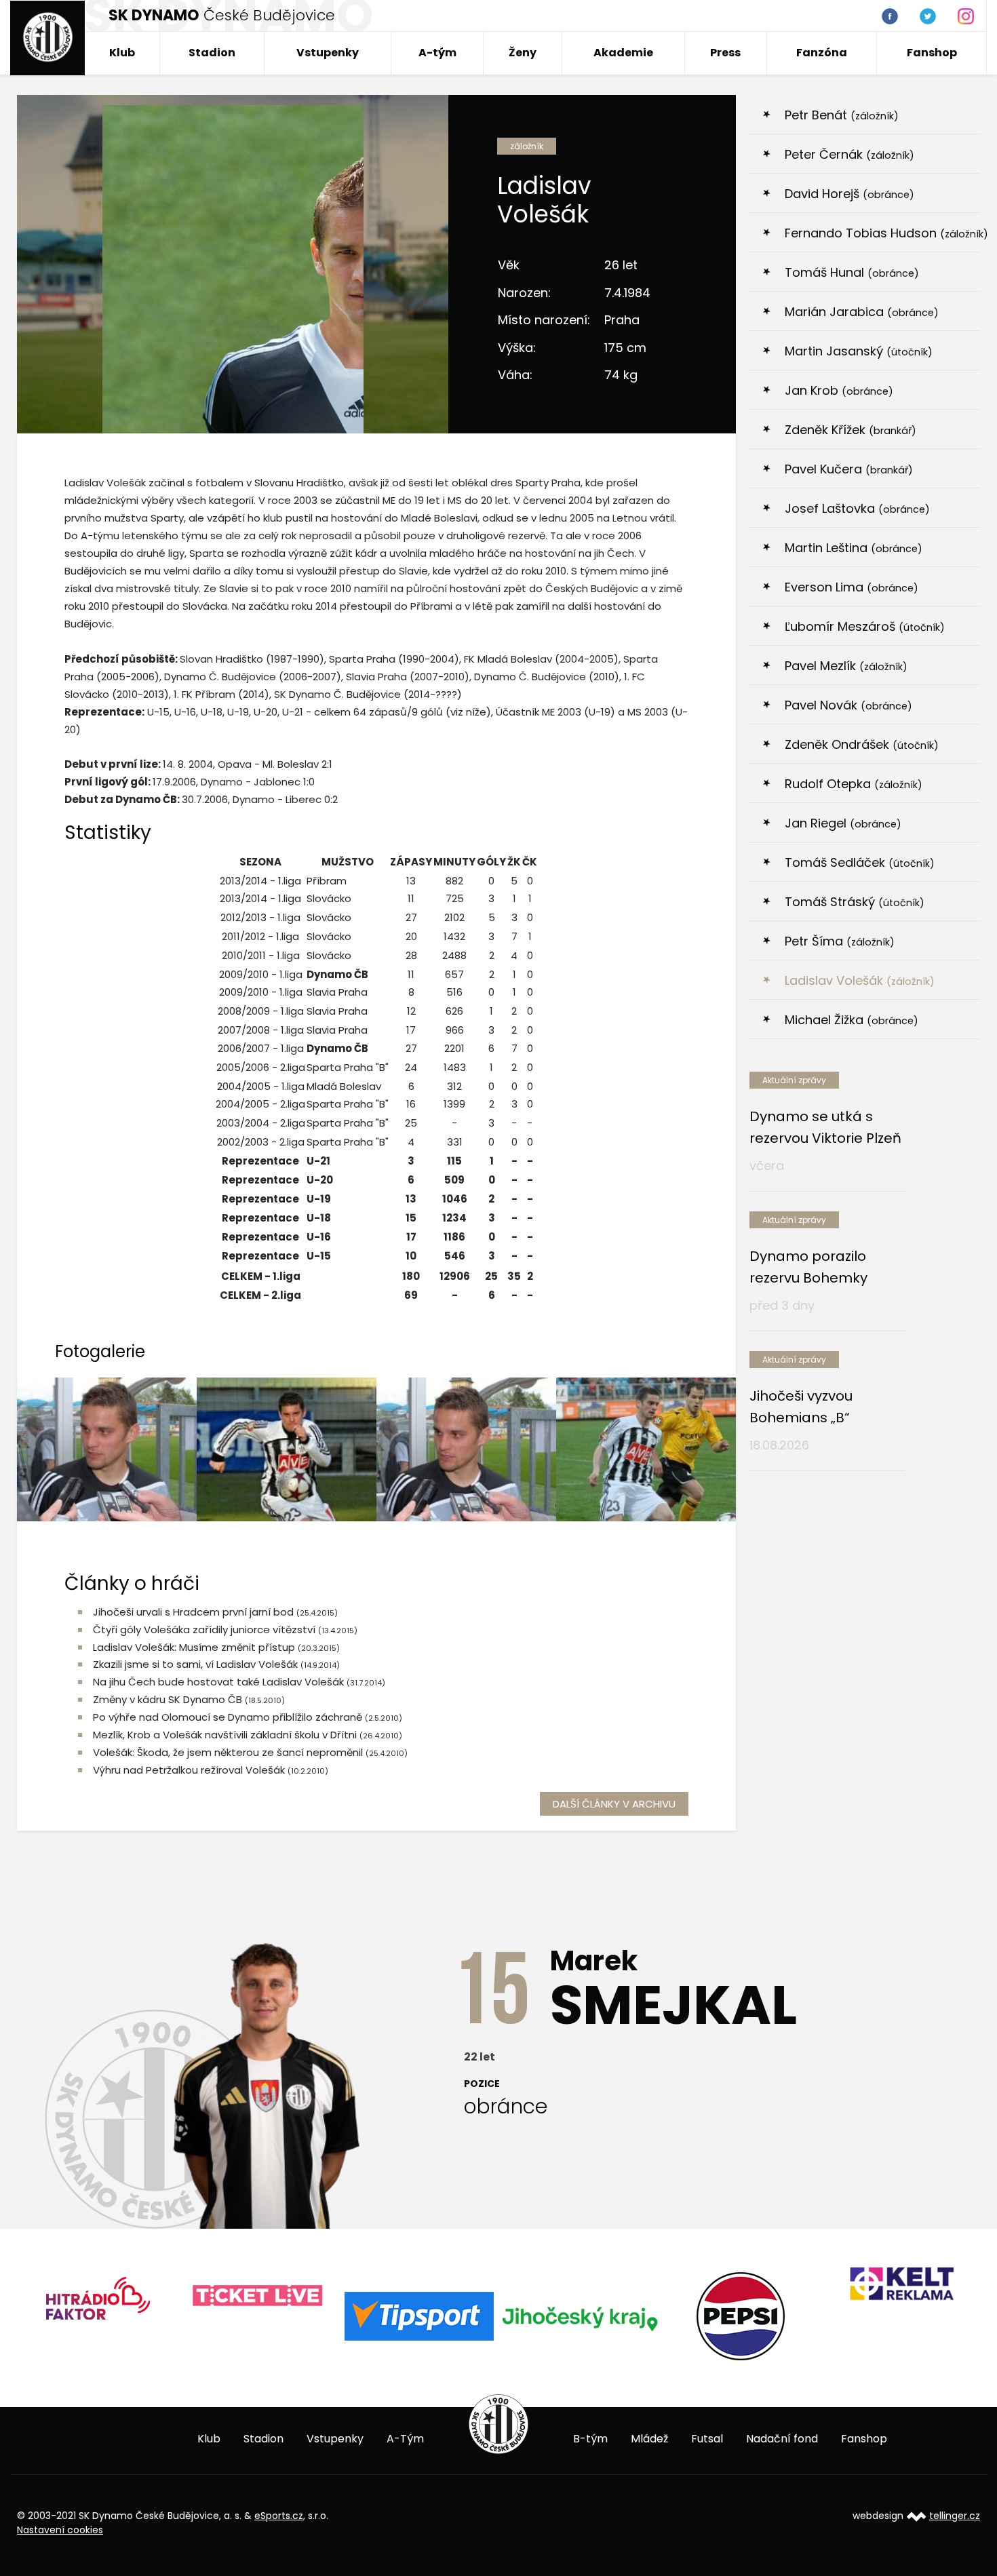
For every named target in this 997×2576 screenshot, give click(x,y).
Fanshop (932, 53)
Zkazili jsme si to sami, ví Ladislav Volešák (195, 1664)
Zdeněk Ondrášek (862, 744)
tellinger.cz (955, 2516)
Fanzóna (822, 53)
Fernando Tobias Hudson (882, 233)
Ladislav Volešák (860, 980)
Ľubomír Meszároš (865, 626)
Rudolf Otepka (854, 784)
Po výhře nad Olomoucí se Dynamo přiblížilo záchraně (228, 1717)
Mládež (649, 2439)
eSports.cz (279, 2516)
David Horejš (849, 194)
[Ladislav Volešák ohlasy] (466, 1449)
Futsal (707, 2439)
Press (725, 53)
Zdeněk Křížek (851, 430)
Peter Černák (849, 154)
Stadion (212, 53)
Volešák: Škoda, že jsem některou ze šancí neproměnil (229, 1752)
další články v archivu (614, 1804)
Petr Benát (842, 115)
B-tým (590, 2439)
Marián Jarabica (862, 312)
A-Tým (405, 2439)
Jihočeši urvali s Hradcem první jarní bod (193, 1612)
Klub (122, 53)
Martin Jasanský (859, 351)
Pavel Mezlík (846, 666)
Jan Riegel (843, 823)
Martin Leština (854, 548)
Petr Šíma (840, 941)
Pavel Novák (848, 705)
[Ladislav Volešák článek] (287, 1449)
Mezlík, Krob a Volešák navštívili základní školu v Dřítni (226, 1735)
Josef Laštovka (857, 508)
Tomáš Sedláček (860, 862)
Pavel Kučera (849, 469)
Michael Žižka (852, 1020)
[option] (97, 2303)
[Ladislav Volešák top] (107, 1449)
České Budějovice (222, 15)
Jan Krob (839, 390)
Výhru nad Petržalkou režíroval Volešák (189, 1770)
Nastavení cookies (60, 2530)
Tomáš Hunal (852, 272)
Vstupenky (328, 53)
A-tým (437, 53)
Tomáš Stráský (855, 902)
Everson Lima (852, 587)
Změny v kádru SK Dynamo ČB (168, 1699)
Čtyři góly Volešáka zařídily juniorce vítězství (204, 1629)
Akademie (623, 53)
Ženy (523, 53)
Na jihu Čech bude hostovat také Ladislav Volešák (218, 1682)
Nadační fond (782, 2439)
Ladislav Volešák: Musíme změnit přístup (194, 1647)
